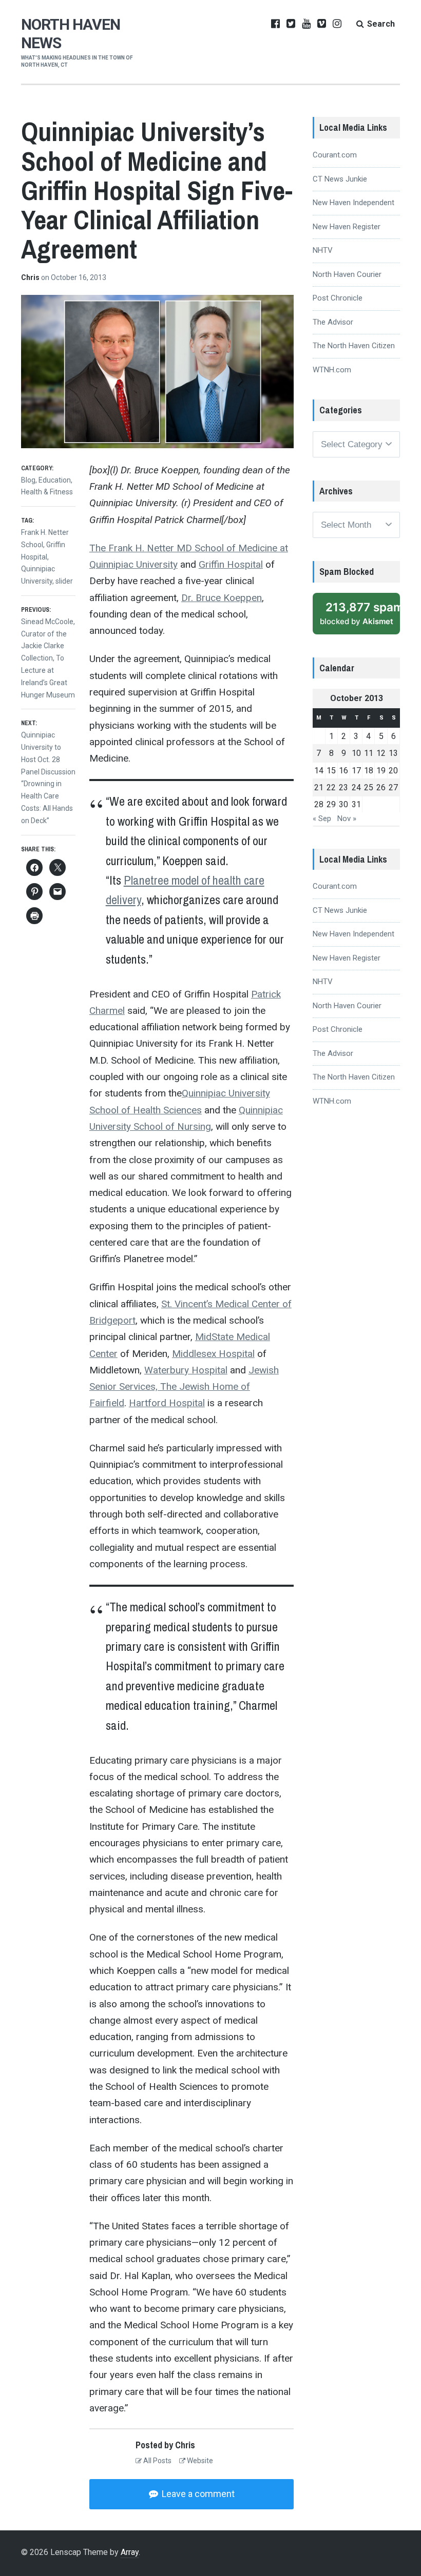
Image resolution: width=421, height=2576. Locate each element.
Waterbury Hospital (186, 1370)
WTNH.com (332, 370)
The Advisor (333, 322)
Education (55, 480)
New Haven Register (347, 227)
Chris (31, 277)
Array (130, 2552)
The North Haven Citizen (354, 346)
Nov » (347, 818)
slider (64, 581)
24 (356, 787)
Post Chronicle (338, 298)
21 (319, 787)
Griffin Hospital (231, 564)
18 (369, 771)
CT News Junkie (340, 179)
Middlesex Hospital (213, 1354)
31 (356, 804)
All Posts (157, 2461)
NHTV (323, 250)
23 (343, 787)
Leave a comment (197, 2494)
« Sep (322, 818)
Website (199, 2461)
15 (331, 771)
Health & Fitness (47, 492)
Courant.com (335, 155)
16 (343, 771)
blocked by (360, 613)
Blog (28, 480)
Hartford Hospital (167, 1403)
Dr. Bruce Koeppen (222, 598)
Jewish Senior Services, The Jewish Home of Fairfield (184, 1387)
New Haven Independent (353, 203)
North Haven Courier (347, 274)
